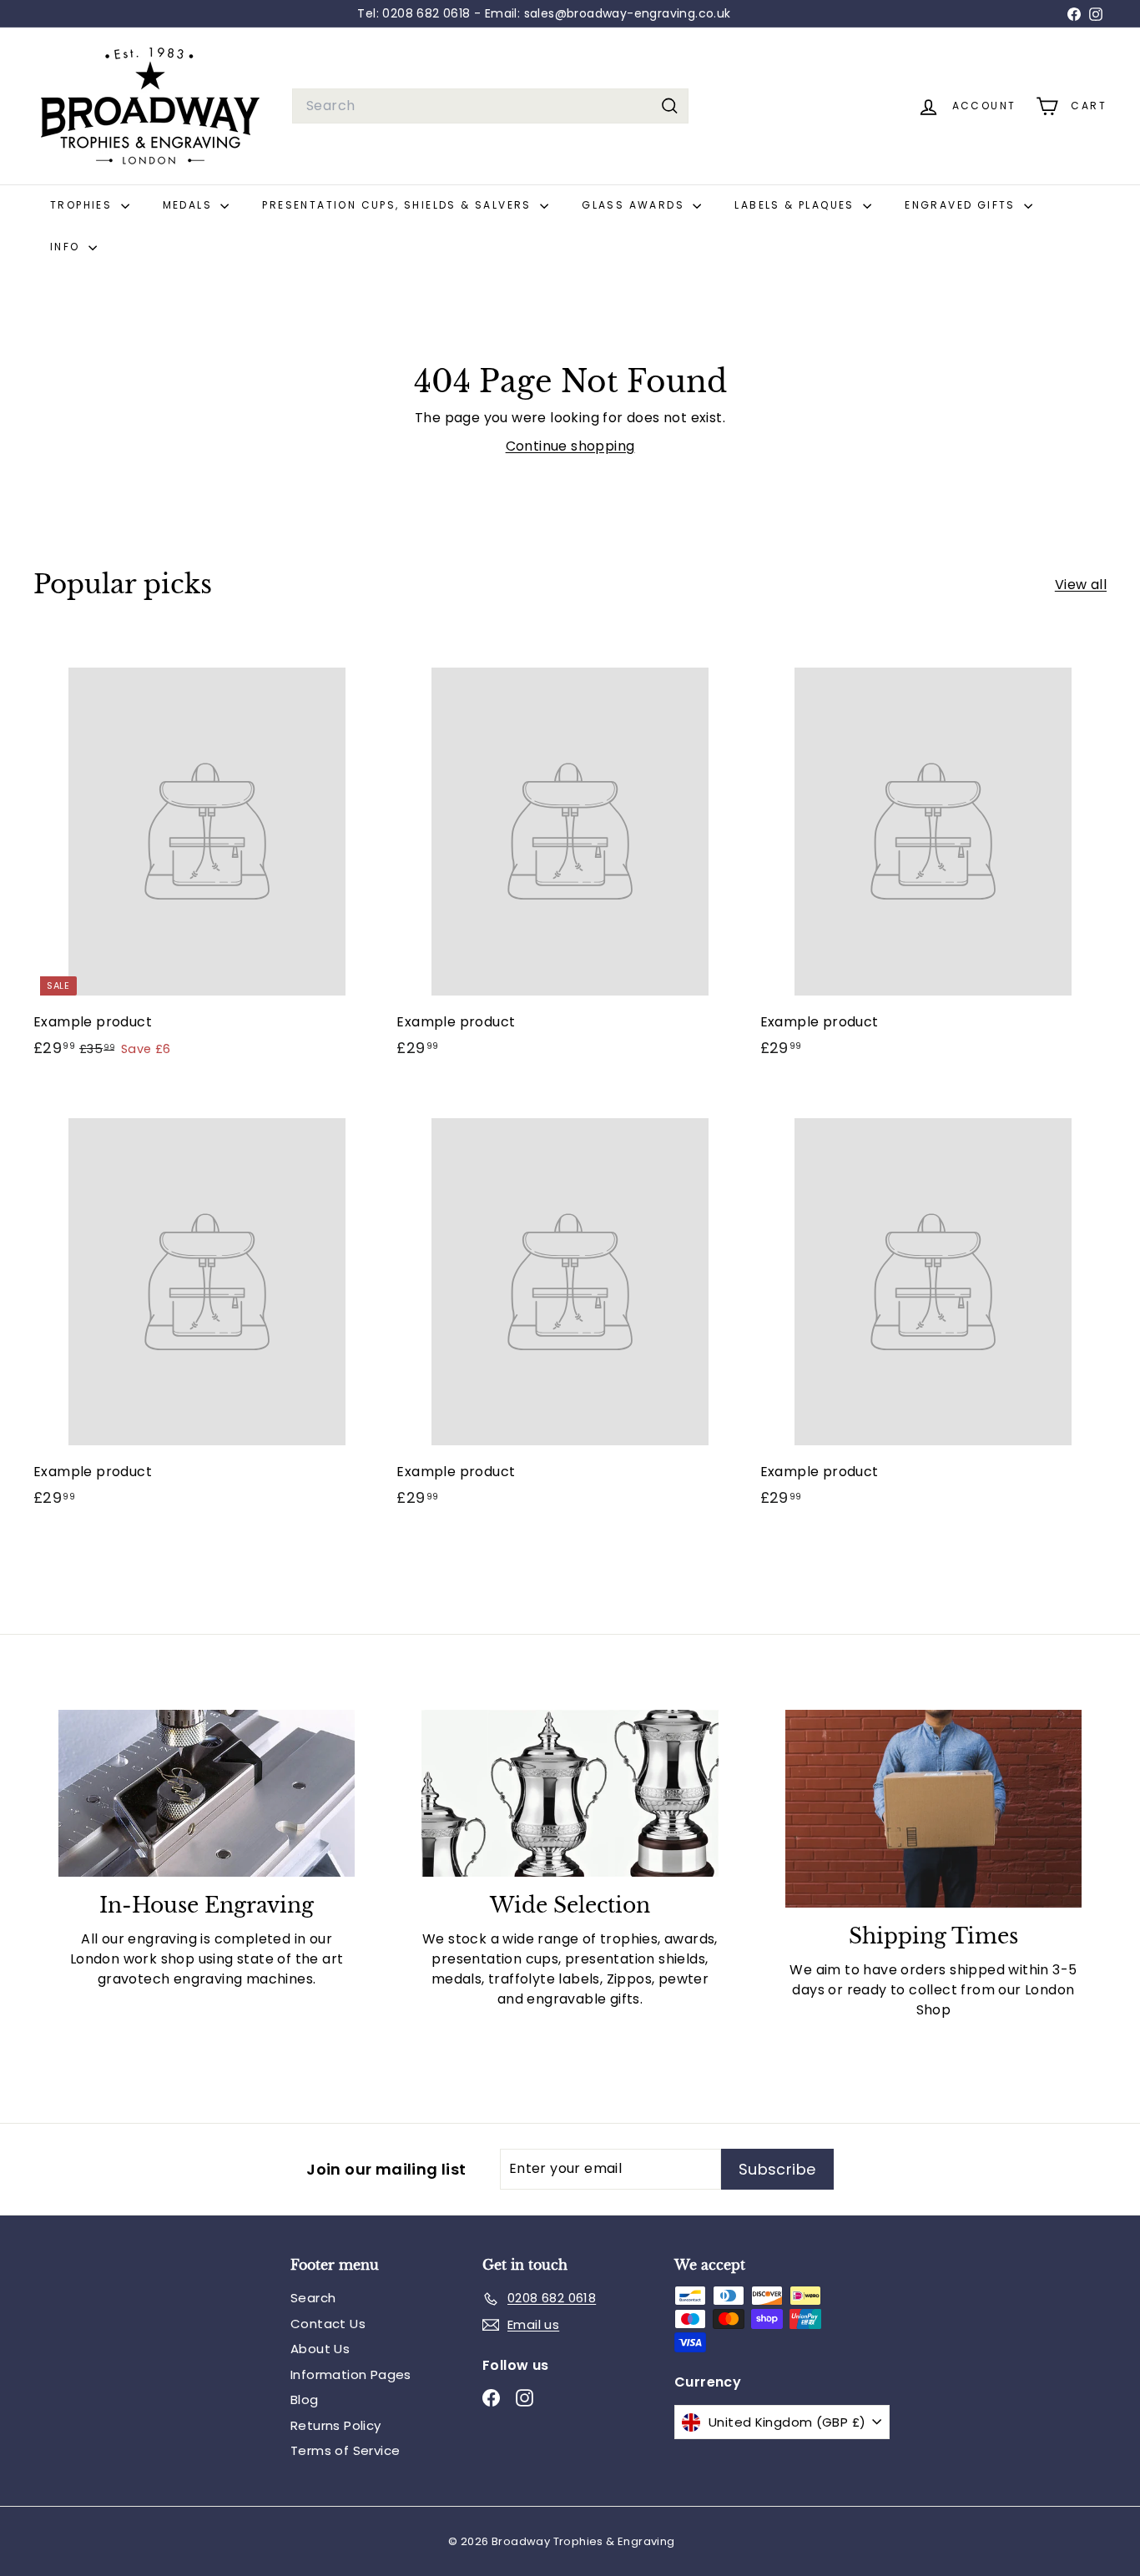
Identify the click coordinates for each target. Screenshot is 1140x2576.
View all (1081, 585)
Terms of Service (345, 2450)
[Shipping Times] (933, 1809)
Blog (305, 2400)
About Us (320, 2349)
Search (313, 2298)
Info (67, 247)
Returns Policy (336, 2425)
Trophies (83, 205)
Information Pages (351, 2374)
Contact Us (328, 2324)
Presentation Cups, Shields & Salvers (399, 205)
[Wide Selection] (570, 1793)
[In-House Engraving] (207, 1793)
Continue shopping (570, 446)
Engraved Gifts (962, 205)
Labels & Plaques (797, 205)
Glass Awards (635, 205)
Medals (190, 205)
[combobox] (490, 106)
